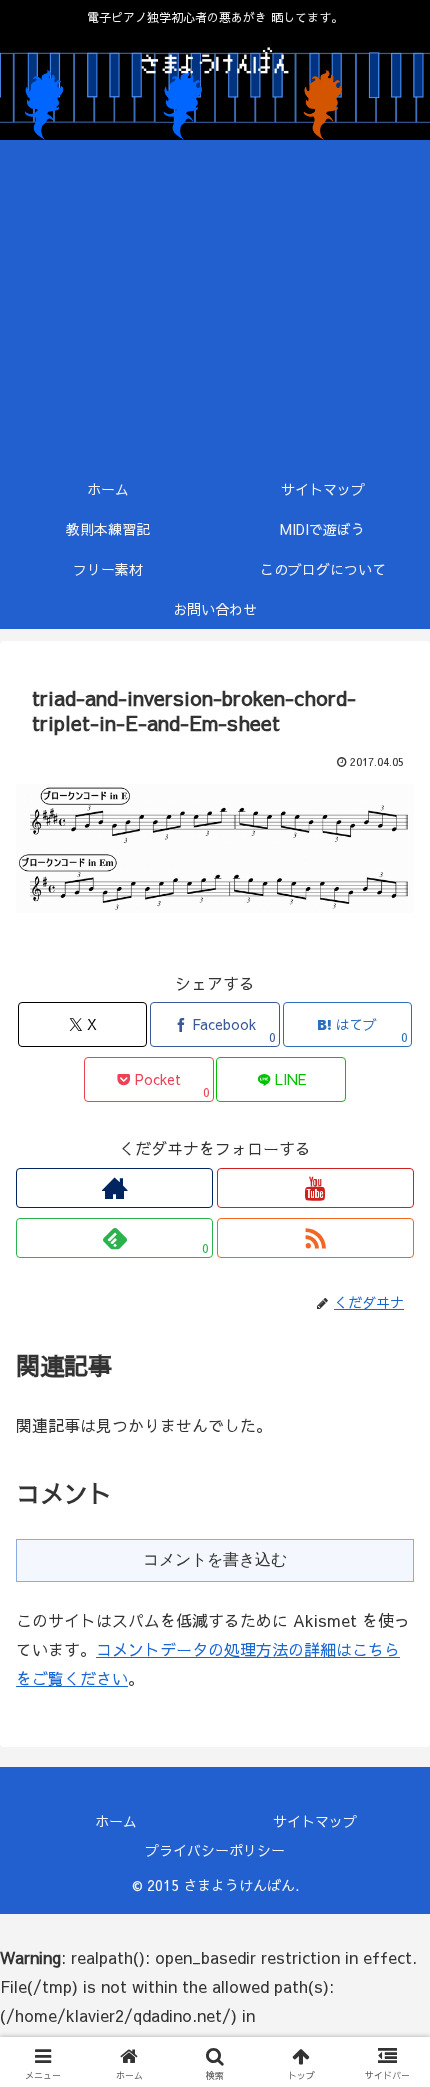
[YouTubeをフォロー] (315, 1188)
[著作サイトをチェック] (114, 1188)
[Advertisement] (215, 304)
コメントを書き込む (215, 1559)
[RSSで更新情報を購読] (315, 1238)
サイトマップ (315, 1821)
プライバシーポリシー (215, 1850)
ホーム (116, 1821)
